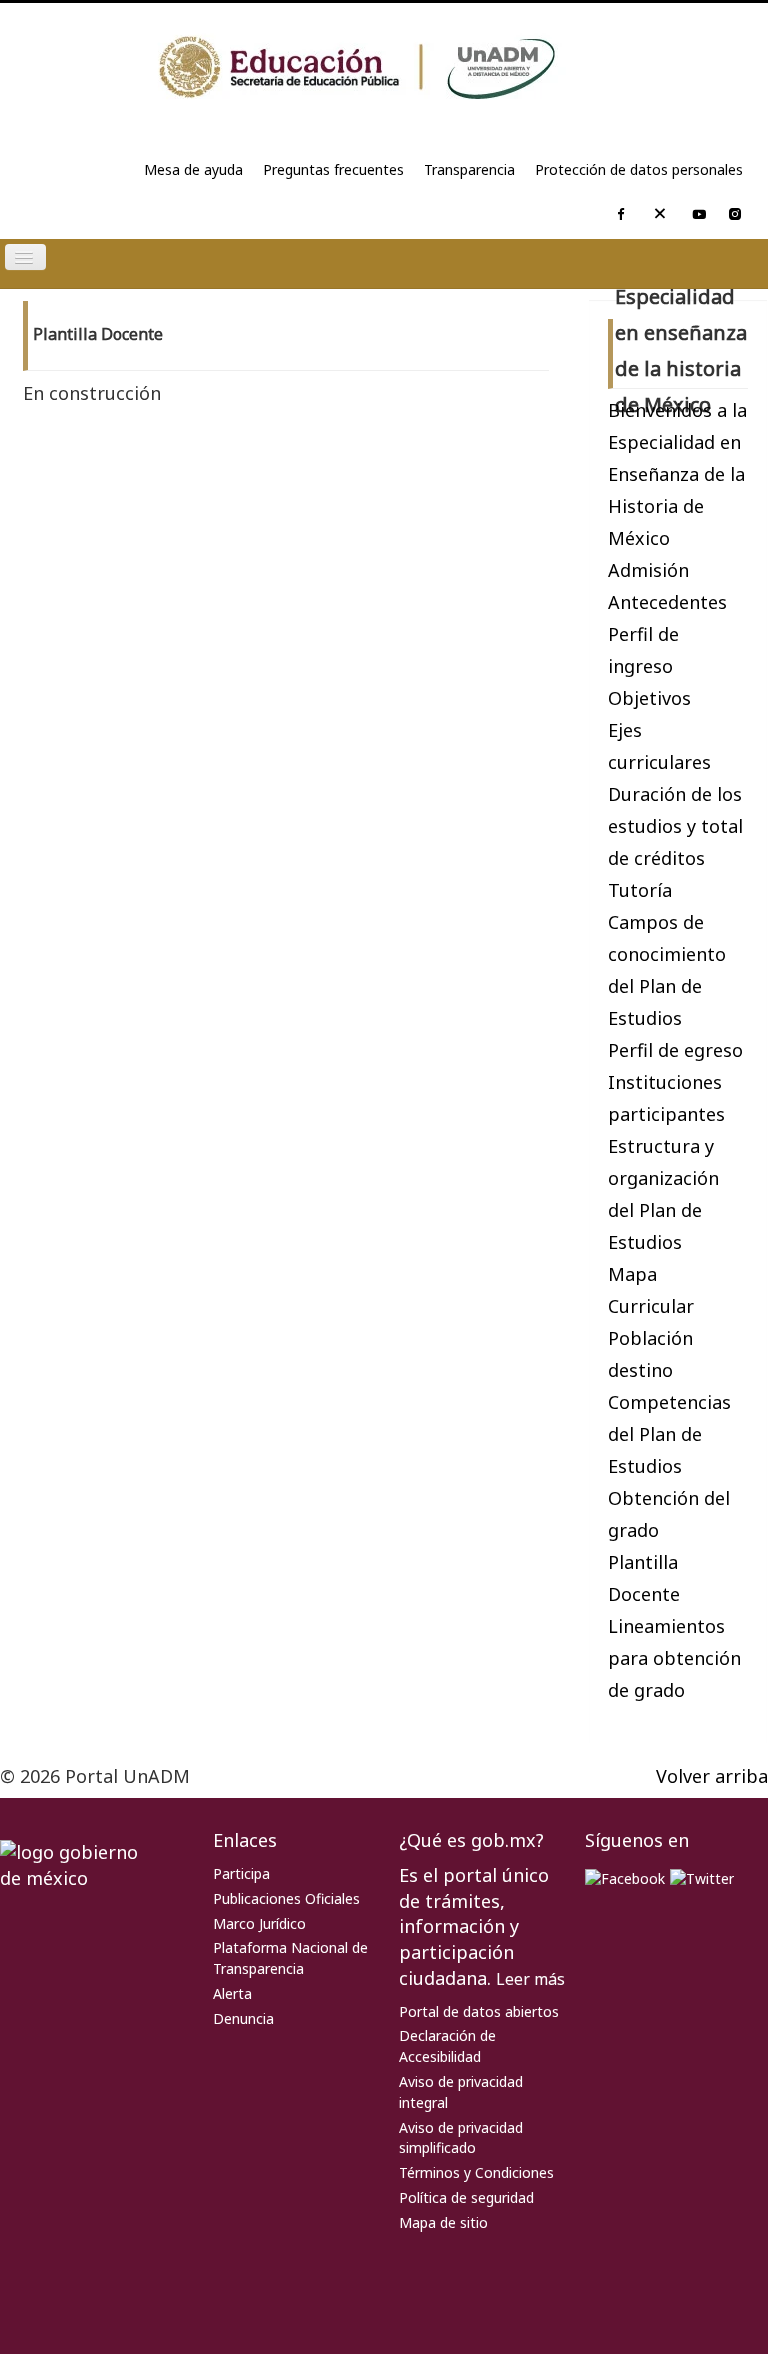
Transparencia (469, 169)
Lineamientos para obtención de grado (674, 1658)
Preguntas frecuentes (333, 169)
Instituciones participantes (666, 1098)
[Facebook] (621, 215)
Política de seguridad (466, 2197)
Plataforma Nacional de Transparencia (290, 1958)
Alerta (232, 1993)
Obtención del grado (669, 1514)
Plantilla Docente (644, 1578)
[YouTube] (699, 215)
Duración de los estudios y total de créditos (675, 826)
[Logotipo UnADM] (384, 68)
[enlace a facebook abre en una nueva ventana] (625, 1877)
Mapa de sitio (443, 2222)
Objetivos (649, 698)
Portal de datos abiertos (479, 2011)
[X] (660, 217)
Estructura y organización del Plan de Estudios (663, 1194)
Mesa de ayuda (193, 169)
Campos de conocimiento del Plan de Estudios (667, 970)
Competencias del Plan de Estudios (669, 1434)
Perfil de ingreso (643, 650)
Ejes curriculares (659, 746)
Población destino (650, 1354)
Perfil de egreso (675, 1050)
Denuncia (243, 2018)
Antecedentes (667, 602)
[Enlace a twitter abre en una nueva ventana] (702, 1877)
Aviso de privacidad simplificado (461, 2138)
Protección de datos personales (639, 169)
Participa (241, 1873)
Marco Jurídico (259, 1923)
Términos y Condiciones (476, 2172)
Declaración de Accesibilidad (447, 2046)
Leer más (530, 1979)
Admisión (648, 570)
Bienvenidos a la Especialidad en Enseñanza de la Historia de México (677, 474)
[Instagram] (735, 215)
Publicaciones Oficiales (286, 1898)
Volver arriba (712, 1776)
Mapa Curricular (651, 1290)
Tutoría (640, 890)
